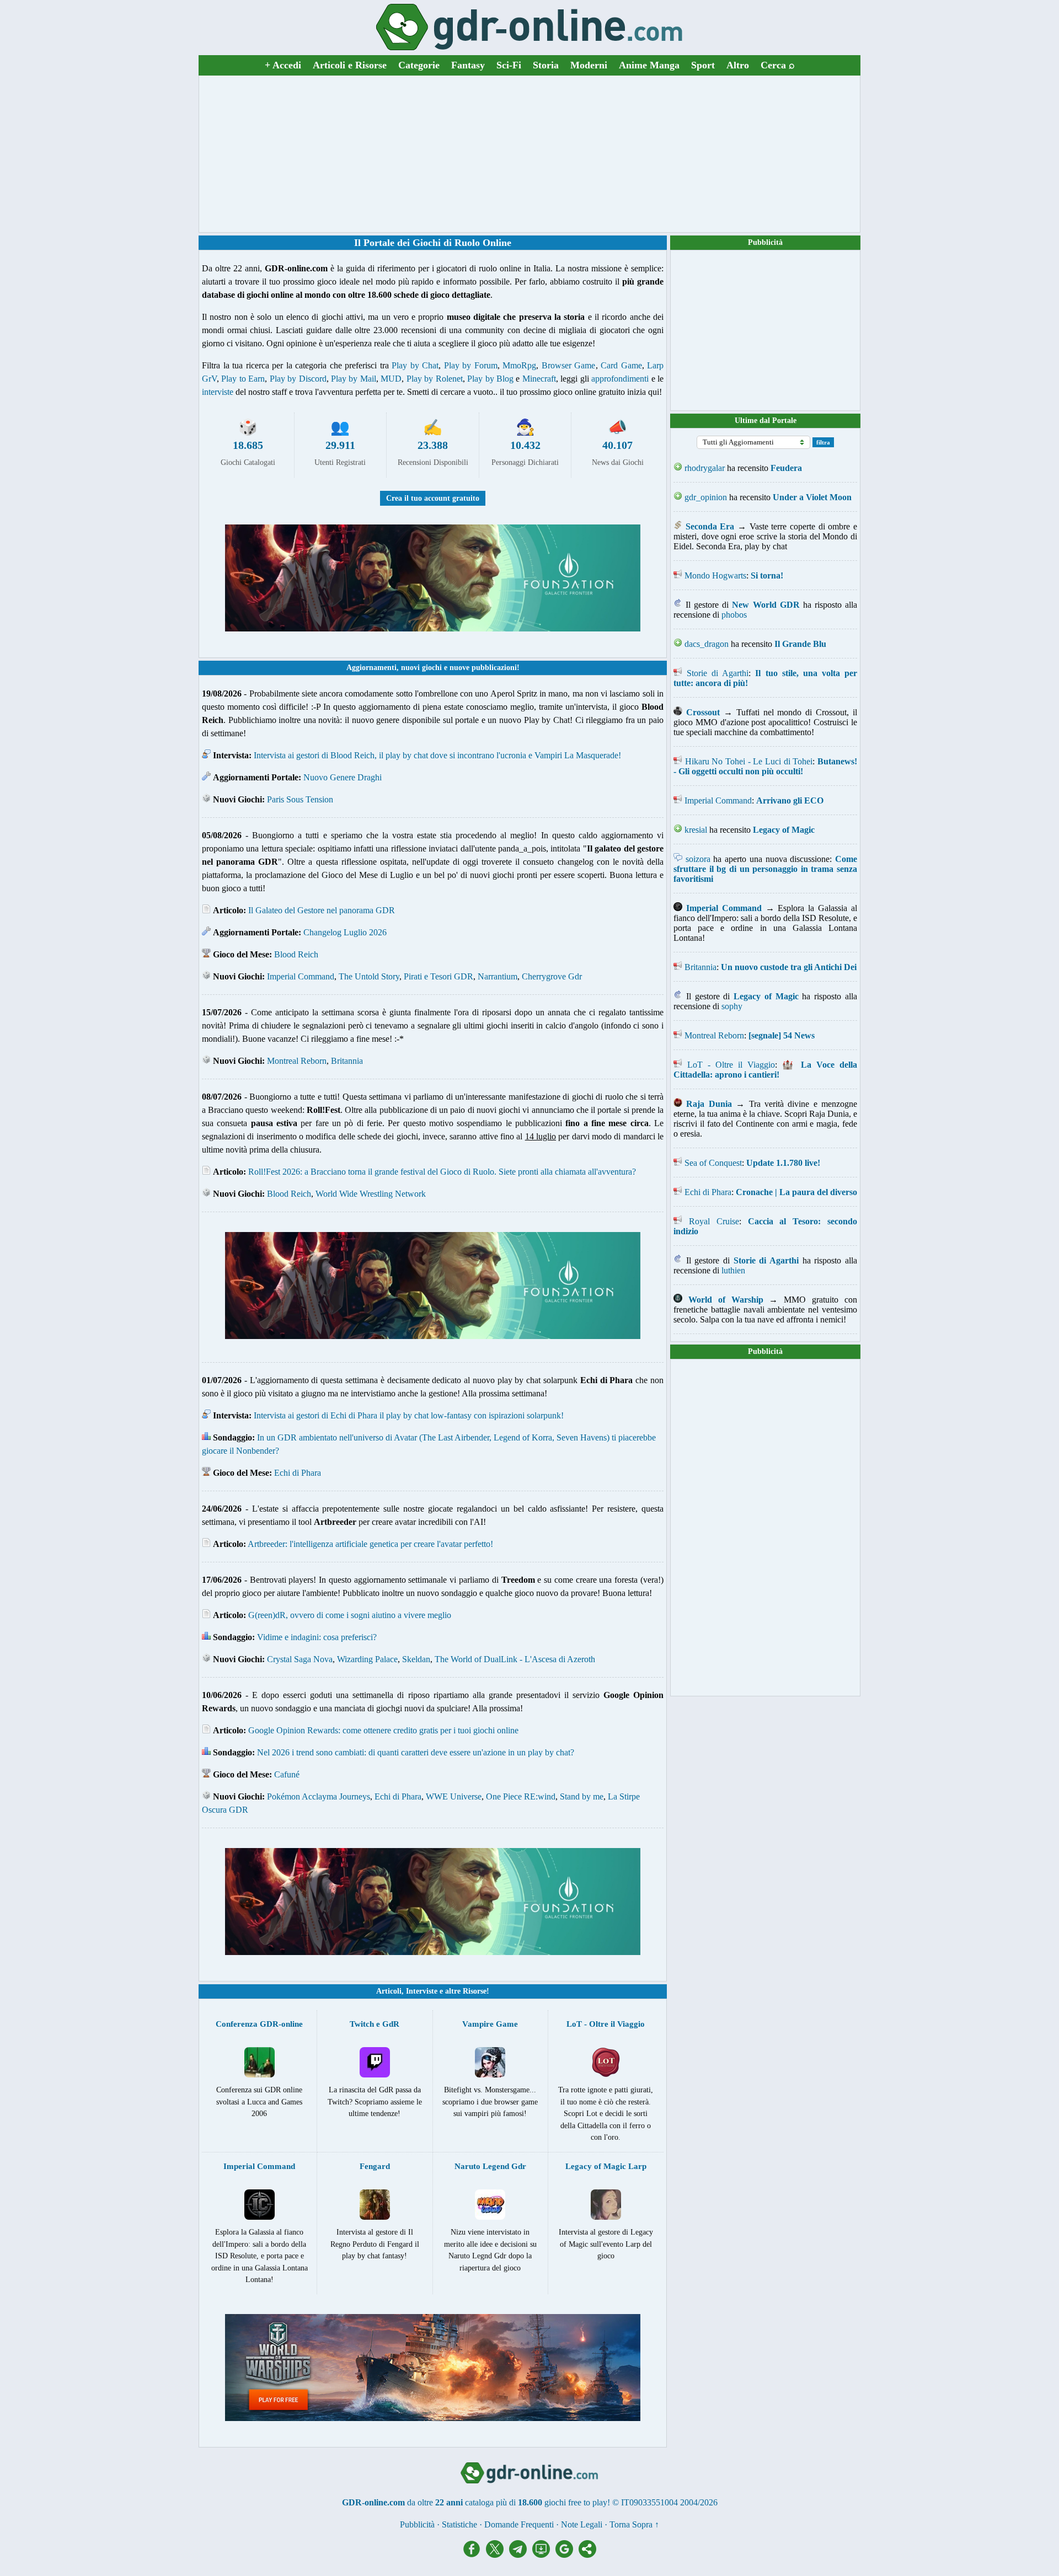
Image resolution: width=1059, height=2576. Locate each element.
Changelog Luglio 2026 (345, 932)
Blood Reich (296, 954)
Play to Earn (243, 379)
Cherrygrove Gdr (552, 976)
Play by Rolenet (435, 379)
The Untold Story (369, 976)
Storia (546, 65)
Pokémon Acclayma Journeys (319, 1796)
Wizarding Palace (367, 1659)
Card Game (621, 365)
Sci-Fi (509, 65)
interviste (218, 392)
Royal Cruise (714, 1221)
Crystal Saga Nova (300, 1659)
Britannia (347, 1061)
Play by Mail (354, 379)
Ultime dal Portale (766, 421)
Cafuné (287, 1774)
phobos (734, 615)
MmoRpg (519, 365)
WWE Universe (454, 1796)
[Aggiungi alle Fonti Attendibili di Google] (567, 2555)
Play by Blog (490, 379)
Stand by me (582, 1796)
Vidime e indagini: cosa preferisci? (317, 1637)
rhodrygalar (705, 468)
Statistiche (459, 2524)
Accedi (283, 65)
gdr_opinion (706, 497)
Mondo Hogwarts (715, 575)
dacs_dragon (707, 644)
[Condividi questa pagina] (587, 2555)
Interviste (422, 1991)
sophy (732, 1006)
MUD (391, 379)
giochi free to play (576, 2502)
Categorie (419, 65)
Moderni (589, 65)
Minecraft (539, 379)
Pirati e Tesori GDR (438, 976)
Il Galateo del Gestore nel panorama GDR (322, 910)
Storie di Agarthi (718, 673)
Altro (738, 65)
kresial (696, 830)
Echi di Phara (298, 1473)
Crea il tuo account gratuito (433, 498)
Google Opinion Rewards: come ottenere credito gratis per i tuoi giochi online (383, 1730)
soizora (698, 859)
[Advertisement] (529, 154)
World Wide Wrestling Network (371, 1194)
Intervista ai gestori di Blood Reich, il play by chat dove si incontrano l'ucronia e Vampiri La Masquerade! (437, 755)
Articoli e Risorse (350, 65)
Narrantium (498, 976)
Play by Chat (415, 365)
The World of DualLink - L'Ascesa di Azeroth (515, 1659)
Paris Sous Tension (300, 799)
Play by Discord (298, 379)
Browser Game (569, 365)
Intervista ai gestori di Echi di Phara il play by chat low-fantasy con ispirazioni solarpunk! (409, 1415)
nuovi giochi (421, 668)
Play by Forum (471, 365)
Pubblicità (765, 242)
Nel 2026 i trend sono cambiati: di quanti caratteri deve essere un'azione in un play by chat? (416, 1752)
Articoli (389, 1991)
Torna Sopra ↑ (634, 2524)
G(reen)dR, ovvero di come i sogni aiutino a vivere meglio (350, 1615)
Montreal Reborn (297, 1061)
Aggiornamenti (371, 668)
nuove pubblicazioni (483, 668)
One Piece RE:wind (521, 1796)
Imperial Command (301, 976)
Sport (703, 65)
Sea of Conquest (713, 1163)
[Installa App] (544, 2555)
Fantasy (468, 65)
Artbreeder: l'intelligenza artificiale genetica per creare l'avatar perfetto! (370, 1544)
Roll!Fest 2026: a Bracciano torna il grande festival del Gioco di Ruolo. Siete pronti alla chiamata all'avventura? (442, 1172)
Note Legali (582, 2524)
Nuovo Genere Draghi (343, 777)
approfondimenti (620, 379)
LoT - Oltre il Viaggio (731, 1065)
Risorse (475, 1991)
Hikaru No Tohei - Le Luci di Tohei (749, 761)
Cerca (778, 65)
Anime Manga (649, 65)
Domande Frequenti (519, 2524)
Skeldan (416, 1659)
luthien (733, 1270)
